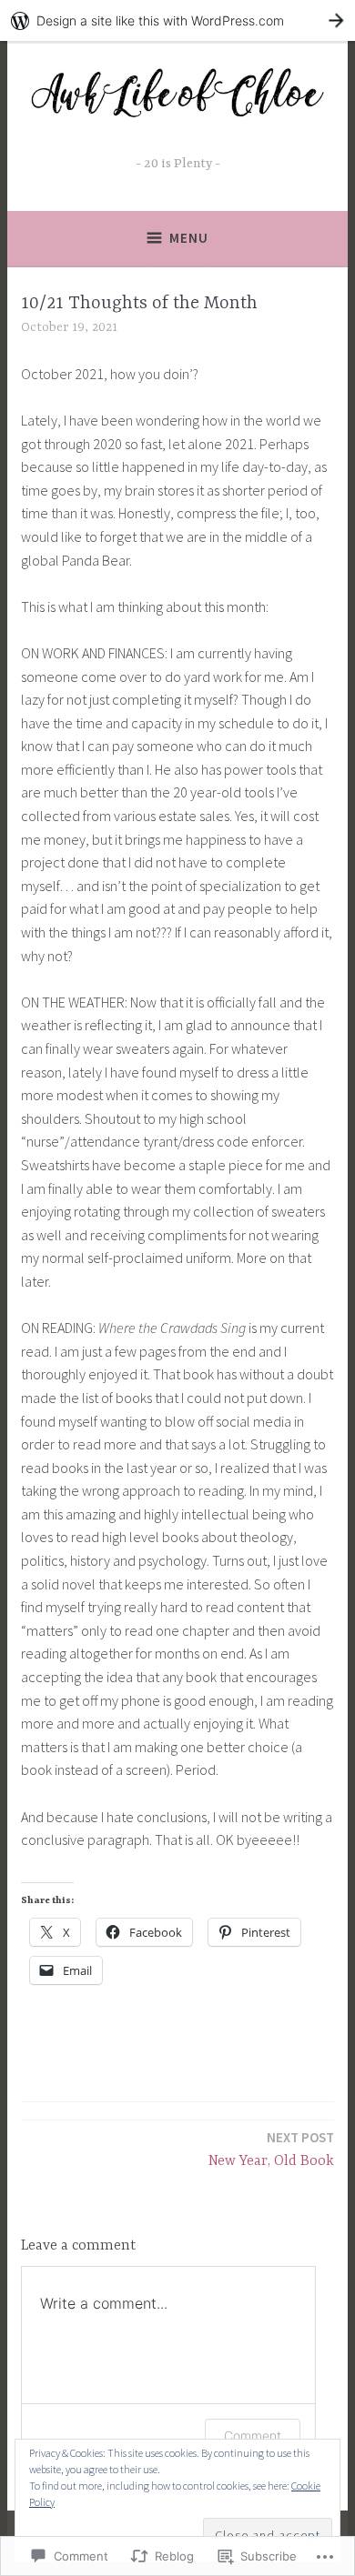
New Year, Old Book (271, 2149)
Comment (253, 2436)
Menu (189, 238)
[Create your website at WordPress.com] (177, 20)
